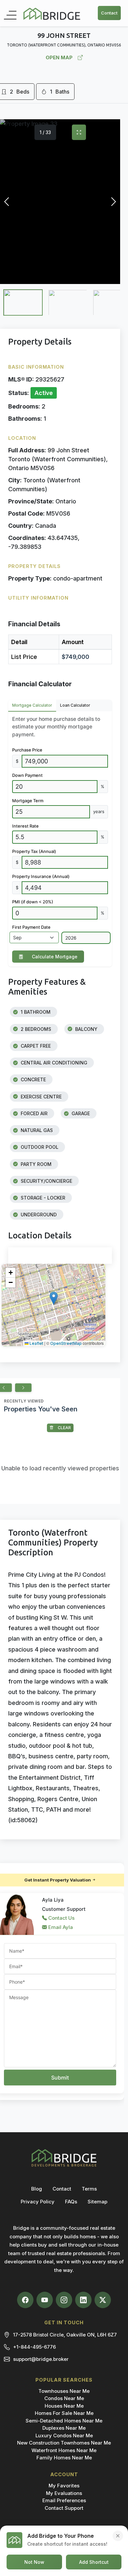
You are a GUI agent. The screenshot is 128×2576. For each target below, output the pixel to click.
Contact (109, 13)
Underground (38, 1215)
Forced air (33, 1113)
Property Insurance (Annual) (41, 876)
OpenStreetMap (66, 1343)
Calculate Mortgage (55, 957)
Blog (37, 2189)
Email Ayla (60, 1927)
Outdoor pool (39, 1147)
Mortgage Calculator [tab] (32, 705)
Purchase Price (27, 750)
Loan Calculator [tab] (75, 705)
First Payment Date (31, 927)
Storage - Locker (42, 1198)
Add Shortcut (94, 2562)
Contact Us (61, 1918)
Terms (89, 2189)
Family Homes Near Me (64, 2458)
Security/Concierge (46, 1181)
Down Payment (27, 775)
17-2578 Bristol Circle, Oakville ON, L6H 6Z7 (65, 2335)
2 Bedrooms (35, 1029)
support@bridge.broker (41, 2359)
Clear (64, 1428)
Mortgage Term (28, 801)
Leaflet (36, 1343)
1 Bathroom (35, 1012)
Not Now (34, 2562)
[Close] (118, 2536)
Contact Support (64, 2508)
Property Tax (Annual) (34, 851)
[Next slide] (23, 1388)
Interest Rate (25, 826)
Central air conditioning (53, 1063)
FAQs (71, 2202)
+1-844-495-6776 (34, 2347)
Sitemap (97, 2202)
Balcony (86, 1029)
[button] (54, 1298)
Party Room (35, 1164)
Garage (80, 1113)
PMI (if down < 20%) (33, 902)
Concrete (33, 1079)
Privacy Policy (38, 2202)
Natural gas (36, 1130)
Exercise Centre (41, 1097)
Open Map (59, 57)
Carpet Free (35, 1046)
